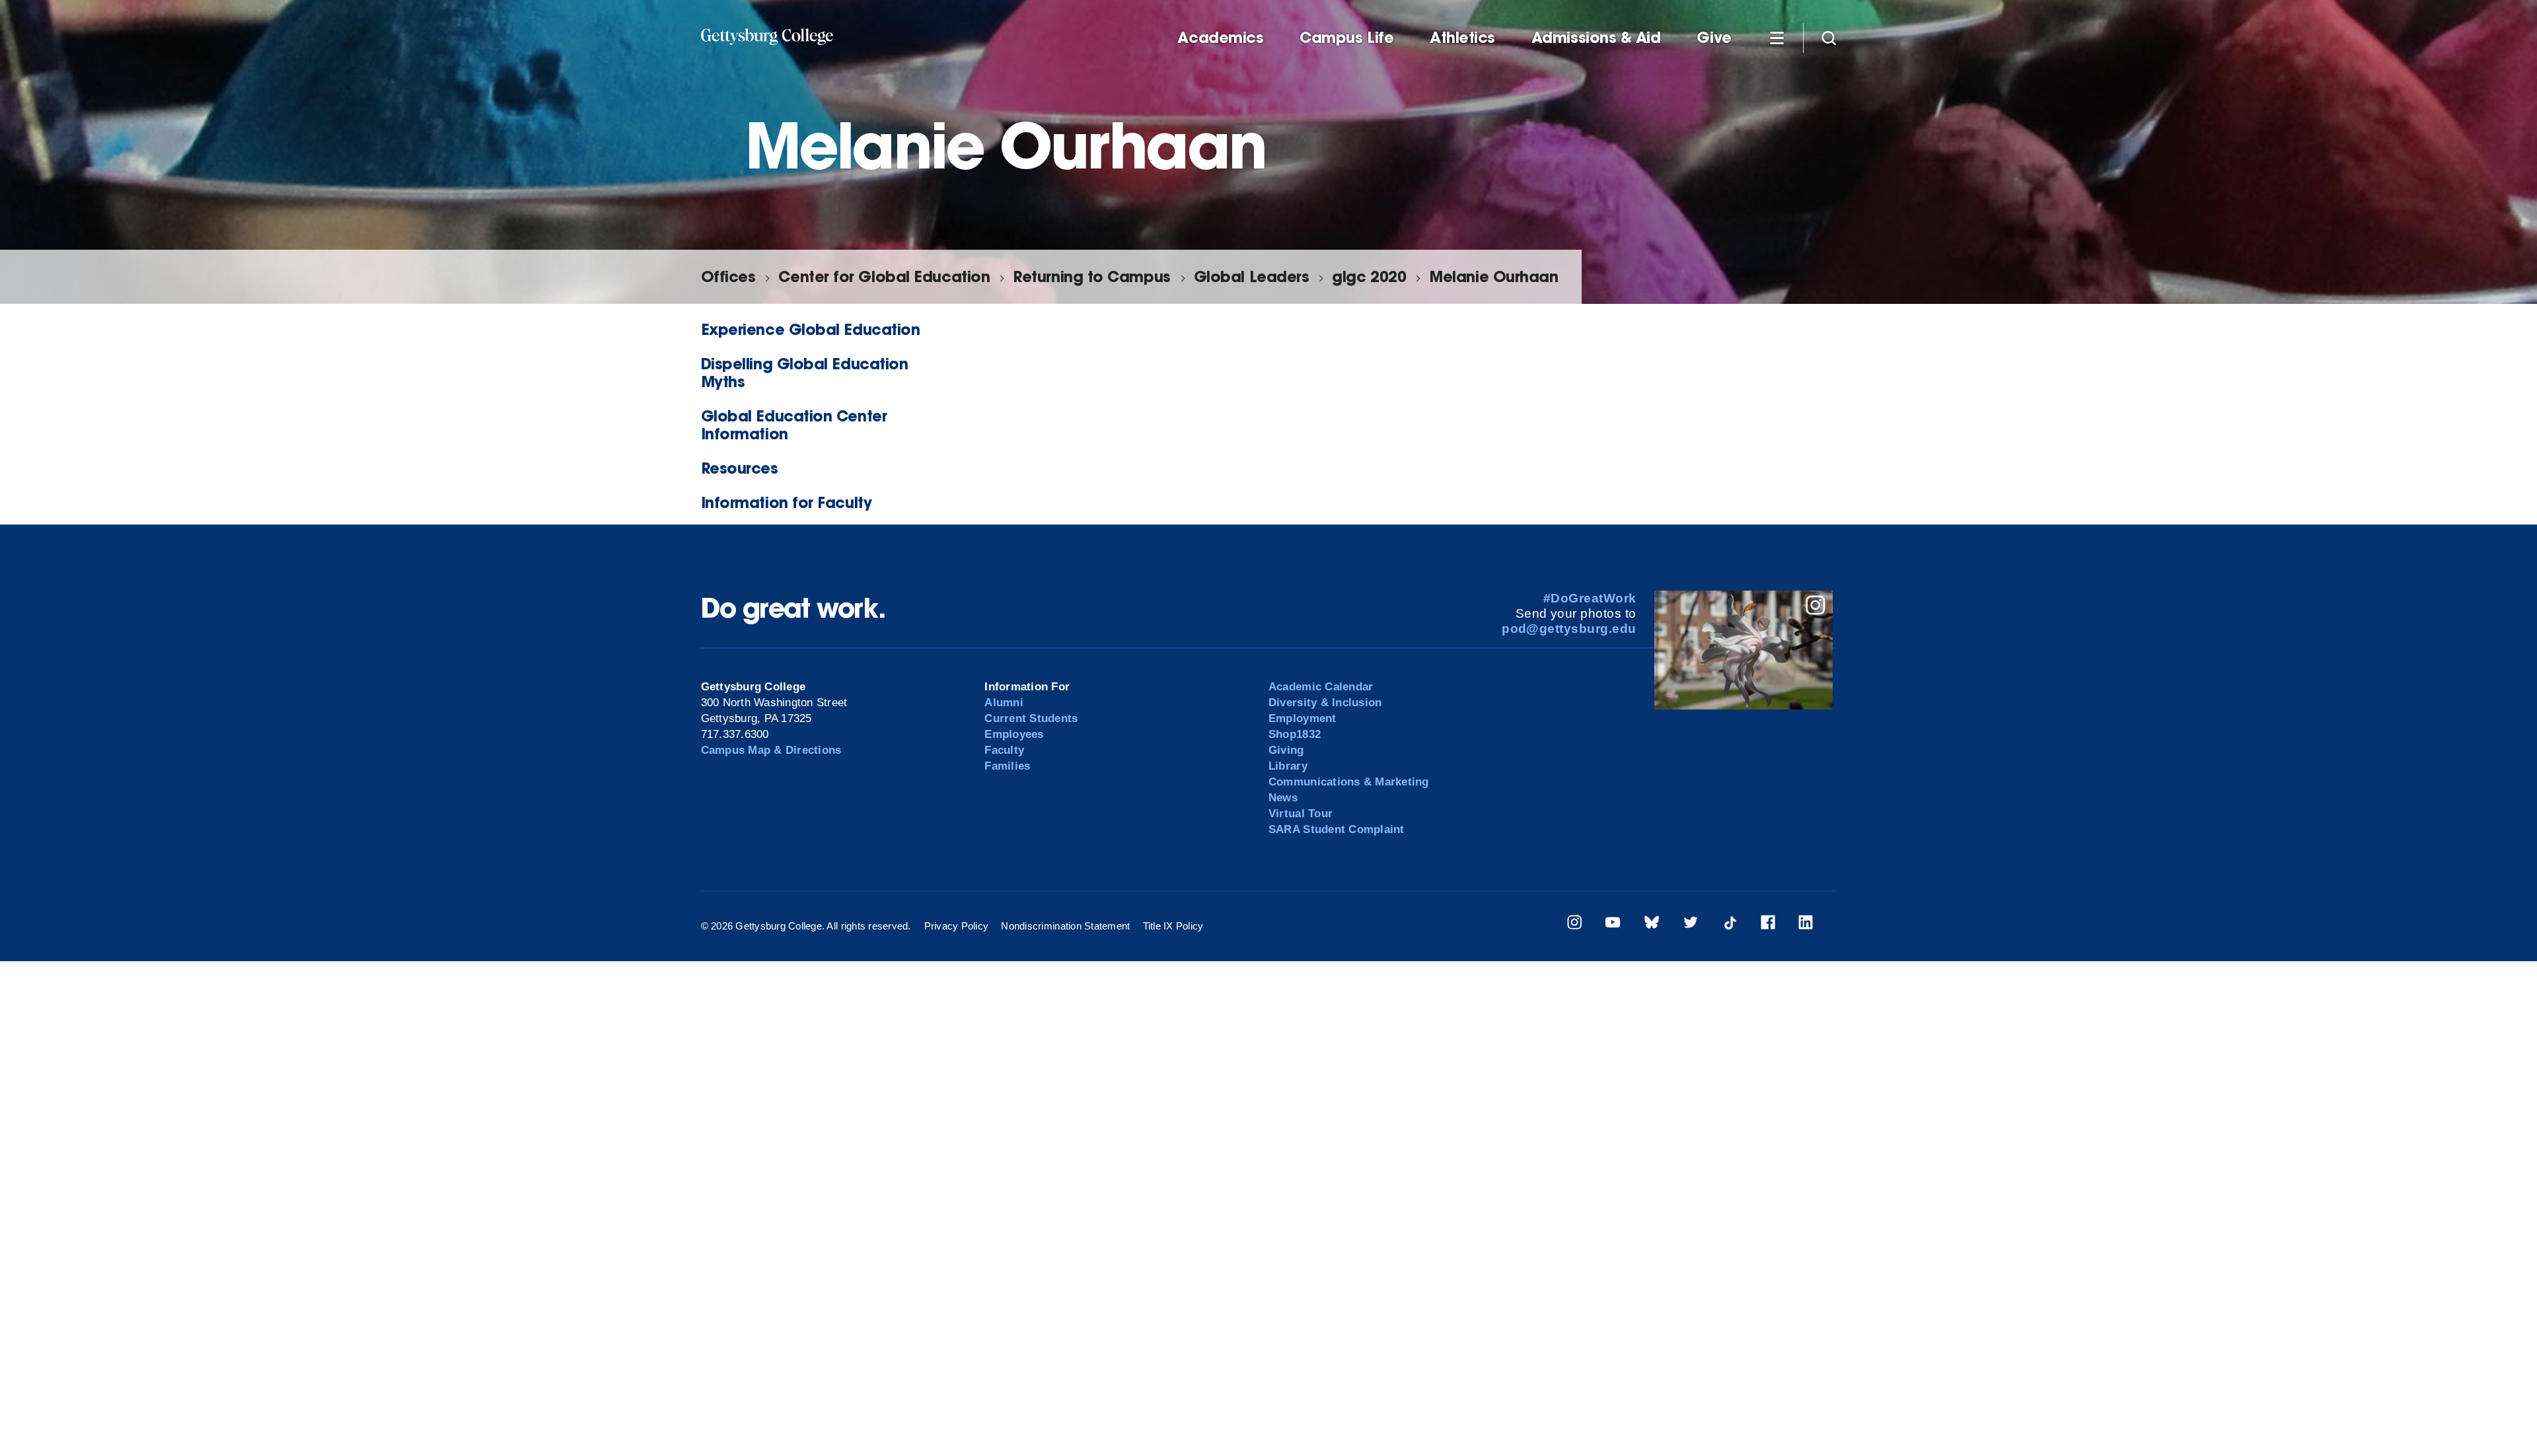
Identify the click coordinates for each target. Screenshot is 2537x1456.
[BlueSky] (1652, 925)
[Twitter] (1691, 925)
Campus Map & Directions (771, 750)
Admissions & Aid (1596, 38)
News (1283, 798)
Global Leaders (1252, 276)
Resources (740, 468)
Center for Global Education (884, 276)
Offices (728, 276)
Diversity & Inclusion (1325, 703)
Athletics (1462, 38)
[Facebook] (1768, 925)
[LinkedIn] (1806, 925)
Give (1714, 38)
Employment (1303, 718)
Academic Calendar (1321, 687)
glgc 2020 (1369, 276)
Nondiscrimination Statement (1065, 926)
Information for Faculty (787, 502)
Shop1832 (1295, 734)
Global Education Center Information (794, 425)
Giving (1286, 750)
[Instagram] (1574, 925)
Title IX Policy (1173, 926)
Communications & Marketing (1349, 782)
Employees (1014, 734)
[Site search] (1829, 37)
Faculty (1004, 750)
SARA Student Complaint (1337, 829)
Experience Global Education (811, 329)
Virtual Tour (1301, 814)
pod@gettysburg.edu (1569, 629)
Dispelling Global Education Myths (805, 373)
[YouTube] (1613, 925)
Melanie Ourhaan (1493, 276)
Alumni (1004, 703)
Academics (1220, 38)
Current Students (1031, 718)
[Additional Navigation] (1777, 37)
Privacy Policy (957, 926)
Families (1007, 766)
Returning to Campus (1091, 276)
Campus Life (1346, 38)
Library (1288, 766)
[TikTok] (1730, 925)
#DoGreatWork (1590, 598)
